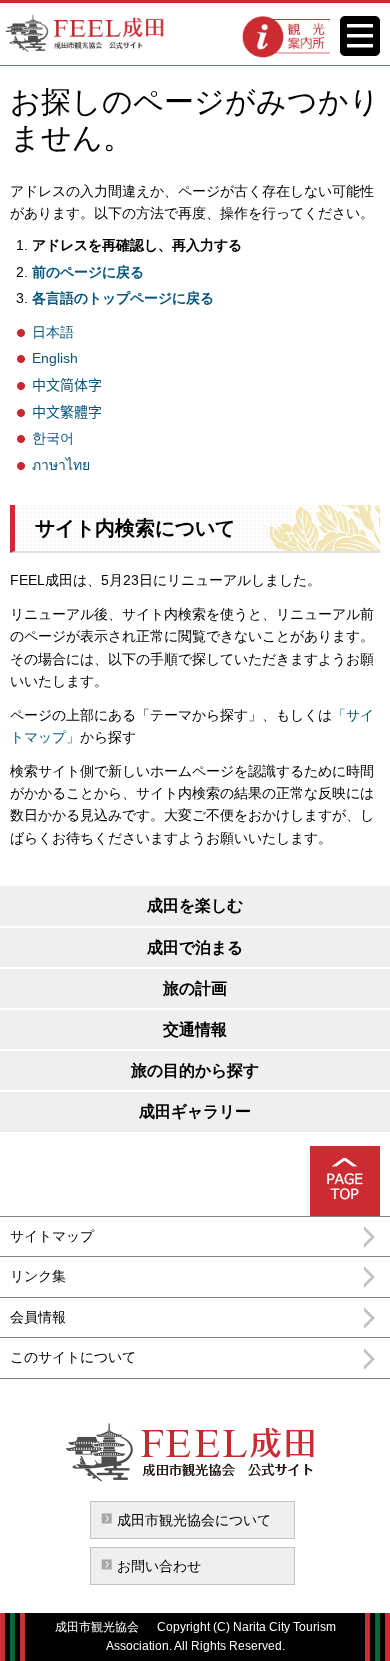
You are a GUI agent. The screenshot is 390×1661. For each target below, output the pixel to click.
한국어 (53, 438)
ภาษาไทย (61, 465)
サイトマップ (52, 1236)
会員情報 (38, 1317)
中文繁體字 (67, 412)
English (55, 358)
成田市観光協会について (194, 1520)
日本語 (53, 332)
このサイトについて (73, 1357)
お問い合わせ (159, 1566)
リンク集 (38, 1276)
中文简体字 (67, 385)
